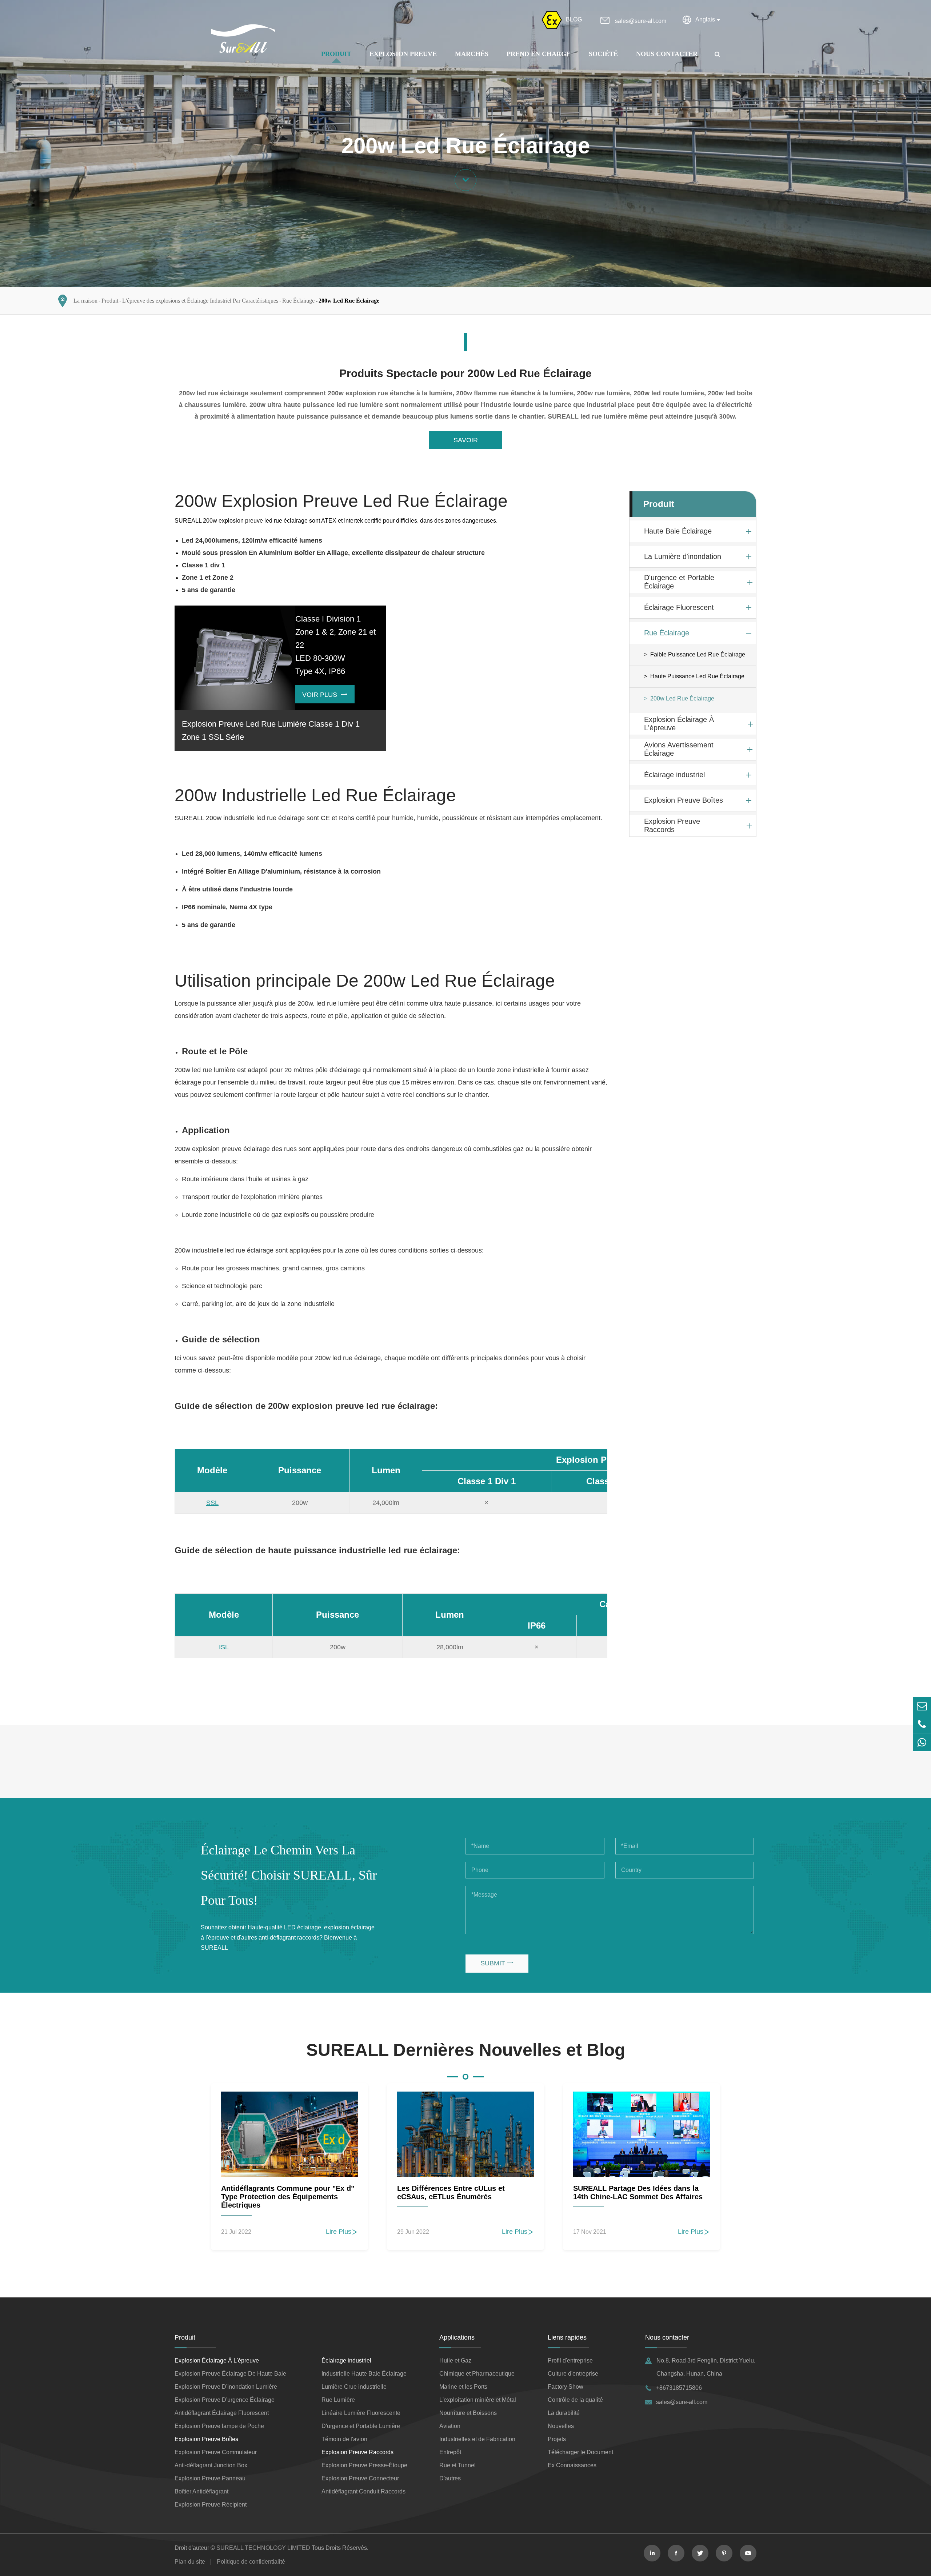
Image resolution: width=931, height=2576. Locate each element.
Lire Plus (342, 2232)
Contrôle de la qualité (575, 2400)
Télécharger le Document (580, 2452)
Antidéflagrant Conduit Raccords (363, 2491)
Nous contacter (667, 54)
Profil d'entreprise (570, 2361)
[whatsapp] (922, 1742)
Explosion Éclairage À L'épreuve (679, 724)
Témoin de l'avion (344, 2439)
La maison (85, 301)
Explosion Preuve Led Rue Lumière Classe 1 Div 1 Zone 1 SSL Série (271, 730)
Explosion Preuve (403, 54)
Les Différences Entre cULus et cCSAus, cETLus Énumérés (451, 2192)
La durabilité (564, 2413)
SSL (212, 1503)
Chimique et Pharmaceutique (477, 2374)
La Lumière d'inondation (683, 556)
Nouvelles (561, 2426)
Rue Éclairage (298, 301)
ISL (224, 1647)
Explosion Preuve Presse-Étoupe (364, 2465)
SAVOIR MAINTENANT (466, 443)
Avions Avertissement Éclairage (679, 749)
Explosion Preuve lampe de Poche (219, 2426)
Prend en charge (539, 54)
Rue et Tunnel (457, 2465)
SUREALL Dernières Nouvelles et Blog (466, 2050)
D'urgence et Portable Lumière (361, 2426)
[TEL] (922, 1724)
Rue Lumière (338, 2400)
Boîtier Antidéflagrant (201, 2491)
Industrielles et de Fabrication (477, 2439)
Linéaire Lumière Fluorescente (361, 2413)
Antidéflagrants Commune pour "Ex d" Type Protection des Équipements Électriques (288, 2197)
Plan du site (190, 2562)
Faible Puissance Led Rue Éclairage (698, 655)
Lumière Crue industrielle (354, 2387)
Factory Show (566, 2387)
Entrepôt (450, 2452)
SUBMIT (497, 1963)
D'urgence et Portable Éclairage (679, 582)
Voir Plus (325, 695)
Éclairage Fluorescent (679, 607)
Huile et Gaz (455, 2361)
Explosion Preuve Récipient (211, 2505)
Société (603, 54)
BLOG (574, 19)
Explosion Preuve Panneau (210, 2478)
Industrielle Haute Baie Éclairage (364, 2374)
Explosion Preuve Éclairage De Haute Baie (230, 2374)
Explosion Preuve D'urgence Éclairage (225, 2400)
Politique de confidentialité (251, 2562)
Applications (457, 2337)
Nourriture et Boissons (468, 2413)
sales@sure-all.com (641, 21)
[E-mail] (922, 1706)
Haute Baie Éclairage (678, 531)
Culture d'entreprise (573, 2374)
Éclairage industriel (674, 775)
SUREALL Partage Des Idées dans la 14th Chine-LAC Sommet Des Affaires (638, 2192)
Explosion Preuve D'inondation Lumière (226, 2387)
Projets (557, 2439)
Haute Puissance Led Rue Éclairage (697, 677)
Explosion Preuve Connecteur (360, 2478)
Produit (336, 54)
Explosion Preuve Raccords (672, 826)
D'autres (450, 2478)
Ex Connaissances (572, 2465)
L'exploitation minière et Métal (478, 2400)
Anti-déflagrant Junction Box (211, 2465)
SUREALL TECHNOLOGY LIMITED (263, 2548)
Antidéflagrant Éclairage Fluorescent (222, 2413)
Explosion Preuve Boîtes (684, 800)
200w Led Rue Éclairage (349, 301)
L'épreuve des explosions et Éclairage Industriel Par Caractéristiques (200, 301)
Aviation (450, 2426)
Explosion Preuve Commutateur (216, 2452)
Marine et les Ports (463, 2387)
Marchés (472, 54)
